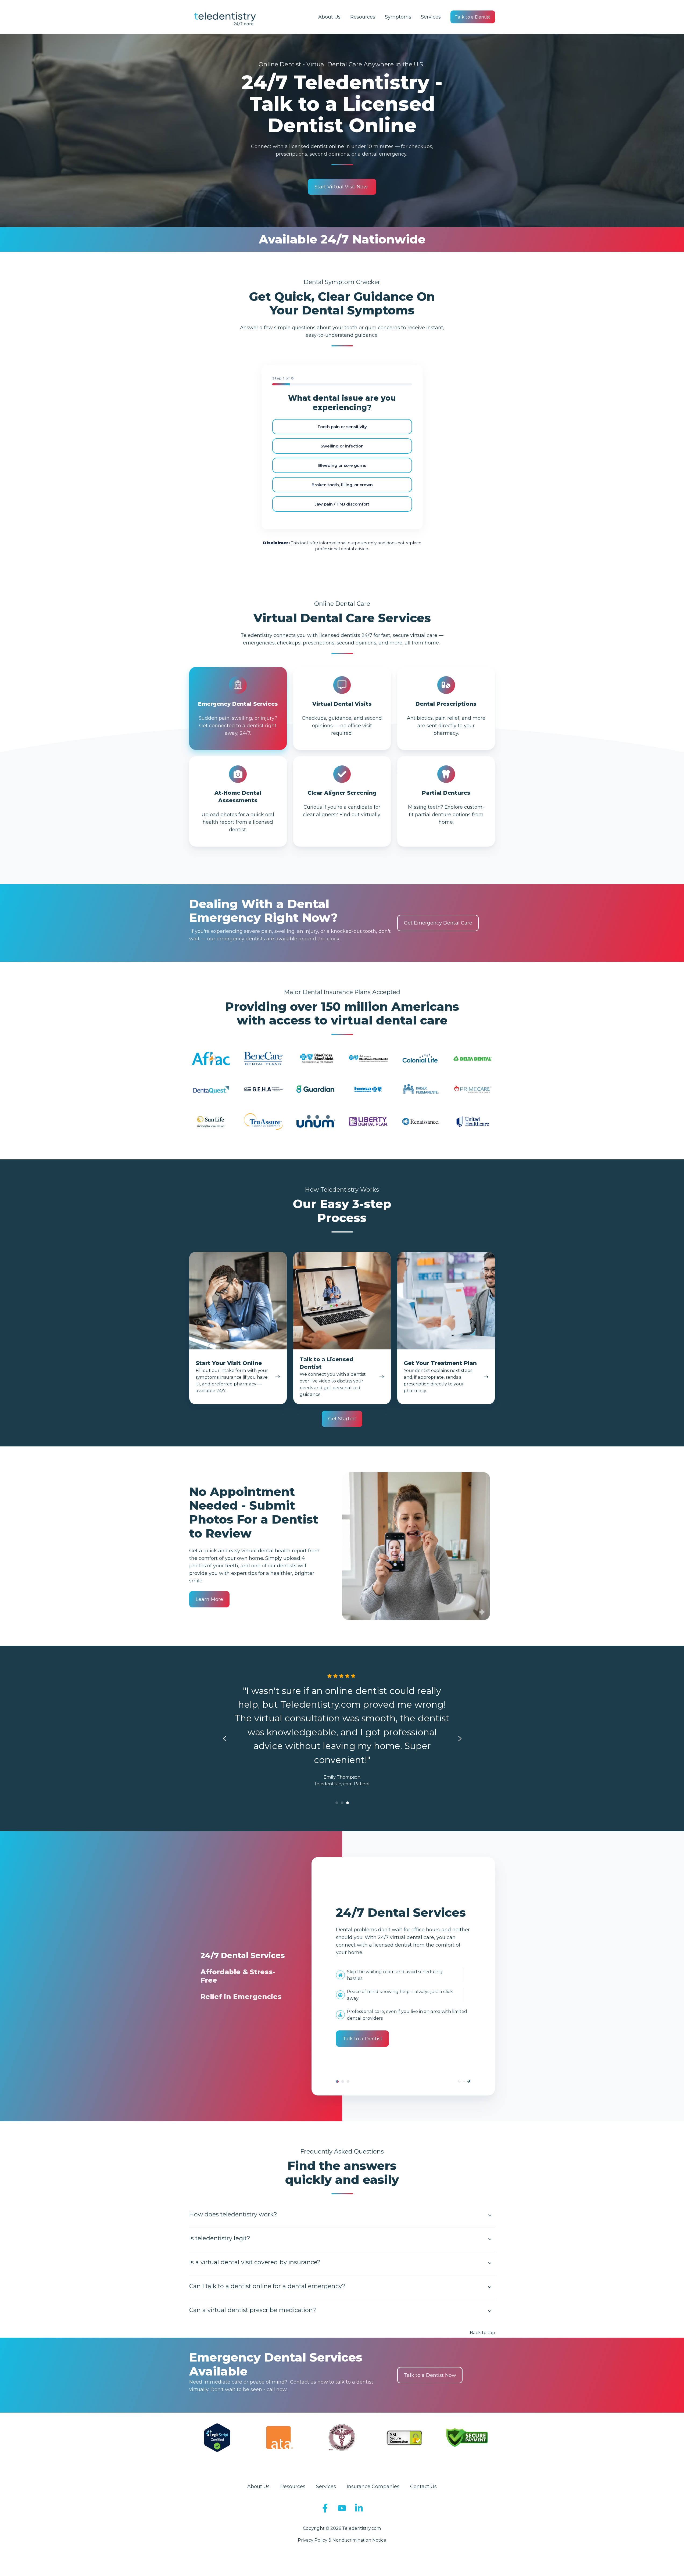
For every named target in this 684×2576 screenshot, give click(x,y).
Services (431, 17)
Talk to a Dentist (473, 17)
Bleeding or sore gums (342, 465)
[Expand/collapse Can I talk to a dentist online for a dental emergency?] (490, 2287)
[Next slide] (460, 1739)
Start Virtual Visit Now (341, 187)
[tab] (337, 1803)
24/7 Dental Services (337, 2081)
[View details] (325, 2508)
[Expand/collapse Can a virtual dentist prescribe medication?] (490, 2311)
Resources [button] (363, 17)
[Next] (469, 2081)
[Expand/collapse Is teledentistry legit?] (490, 2239)
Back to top (482, 2333)
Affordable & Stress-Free (343, 2081)
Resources (293, 2487)
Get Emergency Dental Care (438, 923)
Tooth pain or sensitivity (342, 427)
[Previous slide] (224, 1739)
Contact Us (423, 2487)
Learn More (209, 1599)
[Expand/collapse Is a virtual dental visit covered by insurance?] (490, 2263)
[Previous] (459, 2081)
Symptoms (398, 17)
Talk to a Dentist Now (430, 2375)
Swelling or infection (342, 446)
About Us (258, 2487)
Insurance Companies (373, 2487)
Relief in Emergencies (348, 2081)
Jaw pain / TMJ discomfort (342, 504)
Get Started (342, 1419)
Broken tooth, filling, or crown (342, 485)
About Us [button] (329, 17)
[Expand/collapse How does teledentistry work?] (490, 2215)
